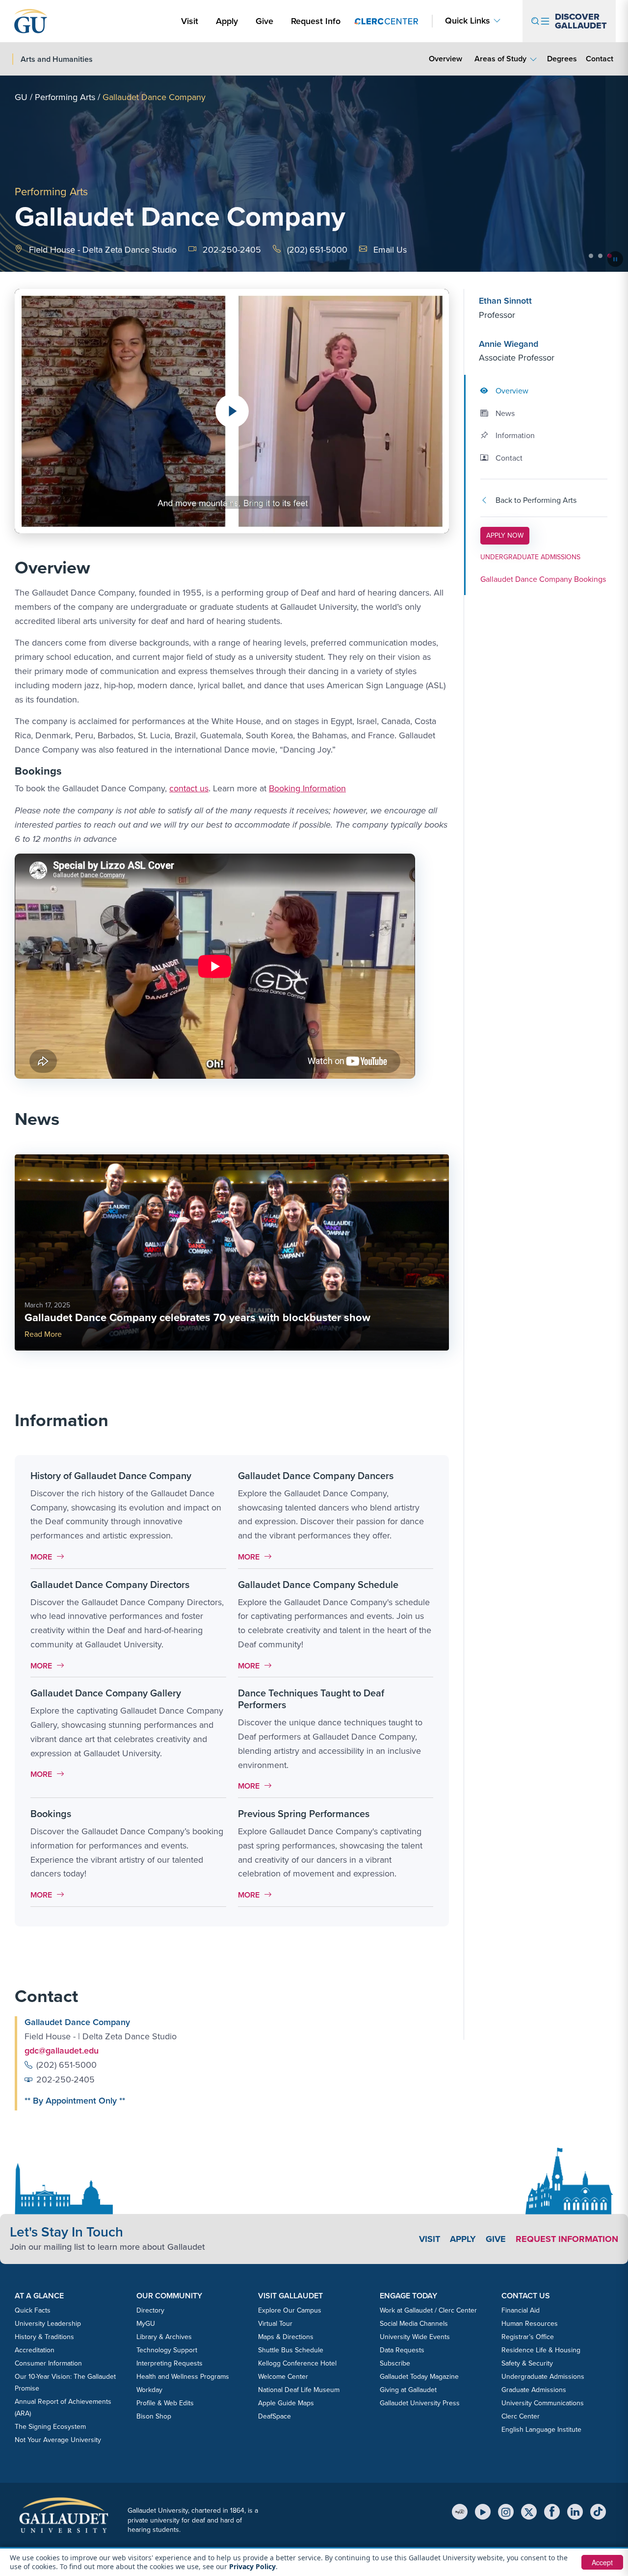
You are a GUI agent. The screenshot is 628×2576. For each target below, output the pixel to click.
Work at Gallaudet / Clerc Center (428, 2310)
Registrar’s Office (528, 2337)
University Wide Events (415, 2337)
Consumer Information (48, 2363)
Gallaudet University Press (420, 2403)
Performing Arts (65, 97)
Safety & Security (527, 2363)
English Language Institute (541, 2430)
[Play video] (232, 411)
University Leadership (48, 2324)
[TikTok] (598, 2512)
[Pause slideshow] (615, 259)
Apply (229, 21)
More (50, 1557)
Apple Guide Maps (286, 2403)
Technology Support (167, 2350)
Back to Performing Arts (536, 501)
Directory (150, 2310)
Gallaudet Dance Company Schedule (318, 1585)
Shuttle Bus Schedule (291, 2350)
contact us (189, 788)
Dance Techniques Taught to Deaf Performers (311, 1699)
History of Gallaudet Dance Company (111, 1476)
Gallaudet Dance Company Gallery (106, 1693)
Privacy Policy (252, 2566)
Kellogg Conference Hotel (297, 2363)
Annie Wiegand (509, 344)
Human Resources (530, 2324)
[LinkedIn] (575, 2512)
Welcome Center (283, 2377)
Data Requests (402, 2350)
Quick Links (468, 21)
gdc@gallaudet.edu (62, 2051)
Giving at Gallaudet (408, 2390)
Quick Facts (33, 2310)
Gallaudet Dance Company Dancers (316, 1476)
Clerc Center (521, 2416)
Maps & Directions (286, 2337)
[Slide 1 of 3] (591, 256)
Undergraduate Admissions (543, 2377)
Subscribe (395, 2363)
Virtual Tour (275, 2324)
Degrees (562, 59)
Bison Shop (154, 2416)
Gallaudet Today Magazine (419, 2377)
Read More (43, 1334)
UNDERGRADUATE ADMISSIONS (530, 558)
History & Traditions (44, 2337)
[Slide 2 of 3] (600, 256)
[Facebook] (552, 2512)
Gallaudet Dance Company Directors (110, 1585)
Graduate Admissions (534, 2390)
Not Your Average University (58, 2440)
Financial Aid (521, 2310)
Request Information (567, 2239)
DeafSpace (275, 2416)
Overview (445, 59)
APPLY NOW (508, 535)
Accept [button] (602, 2562)
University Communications (543, 2403)
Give (264, 21)
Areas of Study (500, 59)
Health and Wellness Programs (183, 2377)
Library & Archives (164, 2337)
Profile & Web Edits (165, 2403)
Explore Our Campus (290, 2310)
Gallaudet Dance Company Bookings (543, 579)
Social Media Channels (414, 2324)
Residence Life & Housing (541, 2350)
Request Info (316, 21)
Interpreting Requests (170, 2363)
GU (21, 97)
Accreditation (35, 2350)
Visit (190, 21)
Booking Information (307, 788)
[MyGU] (460, 2512)
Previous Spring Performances (304, 1814)
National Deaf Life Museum (299, 2390)
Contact (599, 58)
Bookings (51, 1814)
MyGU (146, 2324)
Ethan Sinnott (505, 301)
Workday (149, 2390)
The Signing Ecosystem (50, 2427)
